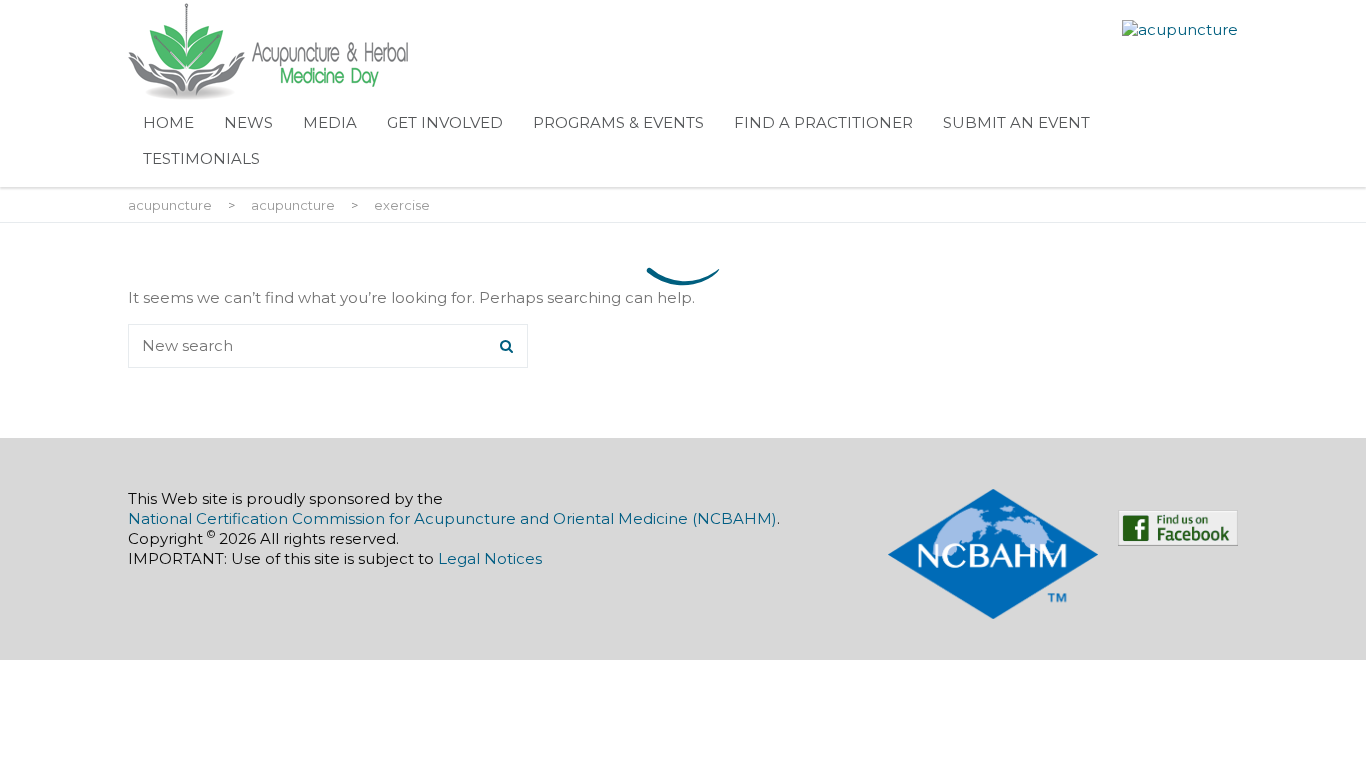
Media (330, 122)
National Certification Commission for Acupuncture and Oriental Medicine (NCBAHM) (452, 518)
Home (168, 122)
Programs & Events (618, 122)
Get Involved (445, 122)
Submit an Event (1016, 122)
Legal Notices (490, 558)
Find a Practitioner (823, 122)
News (248, 122)
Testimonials (201, 158)
